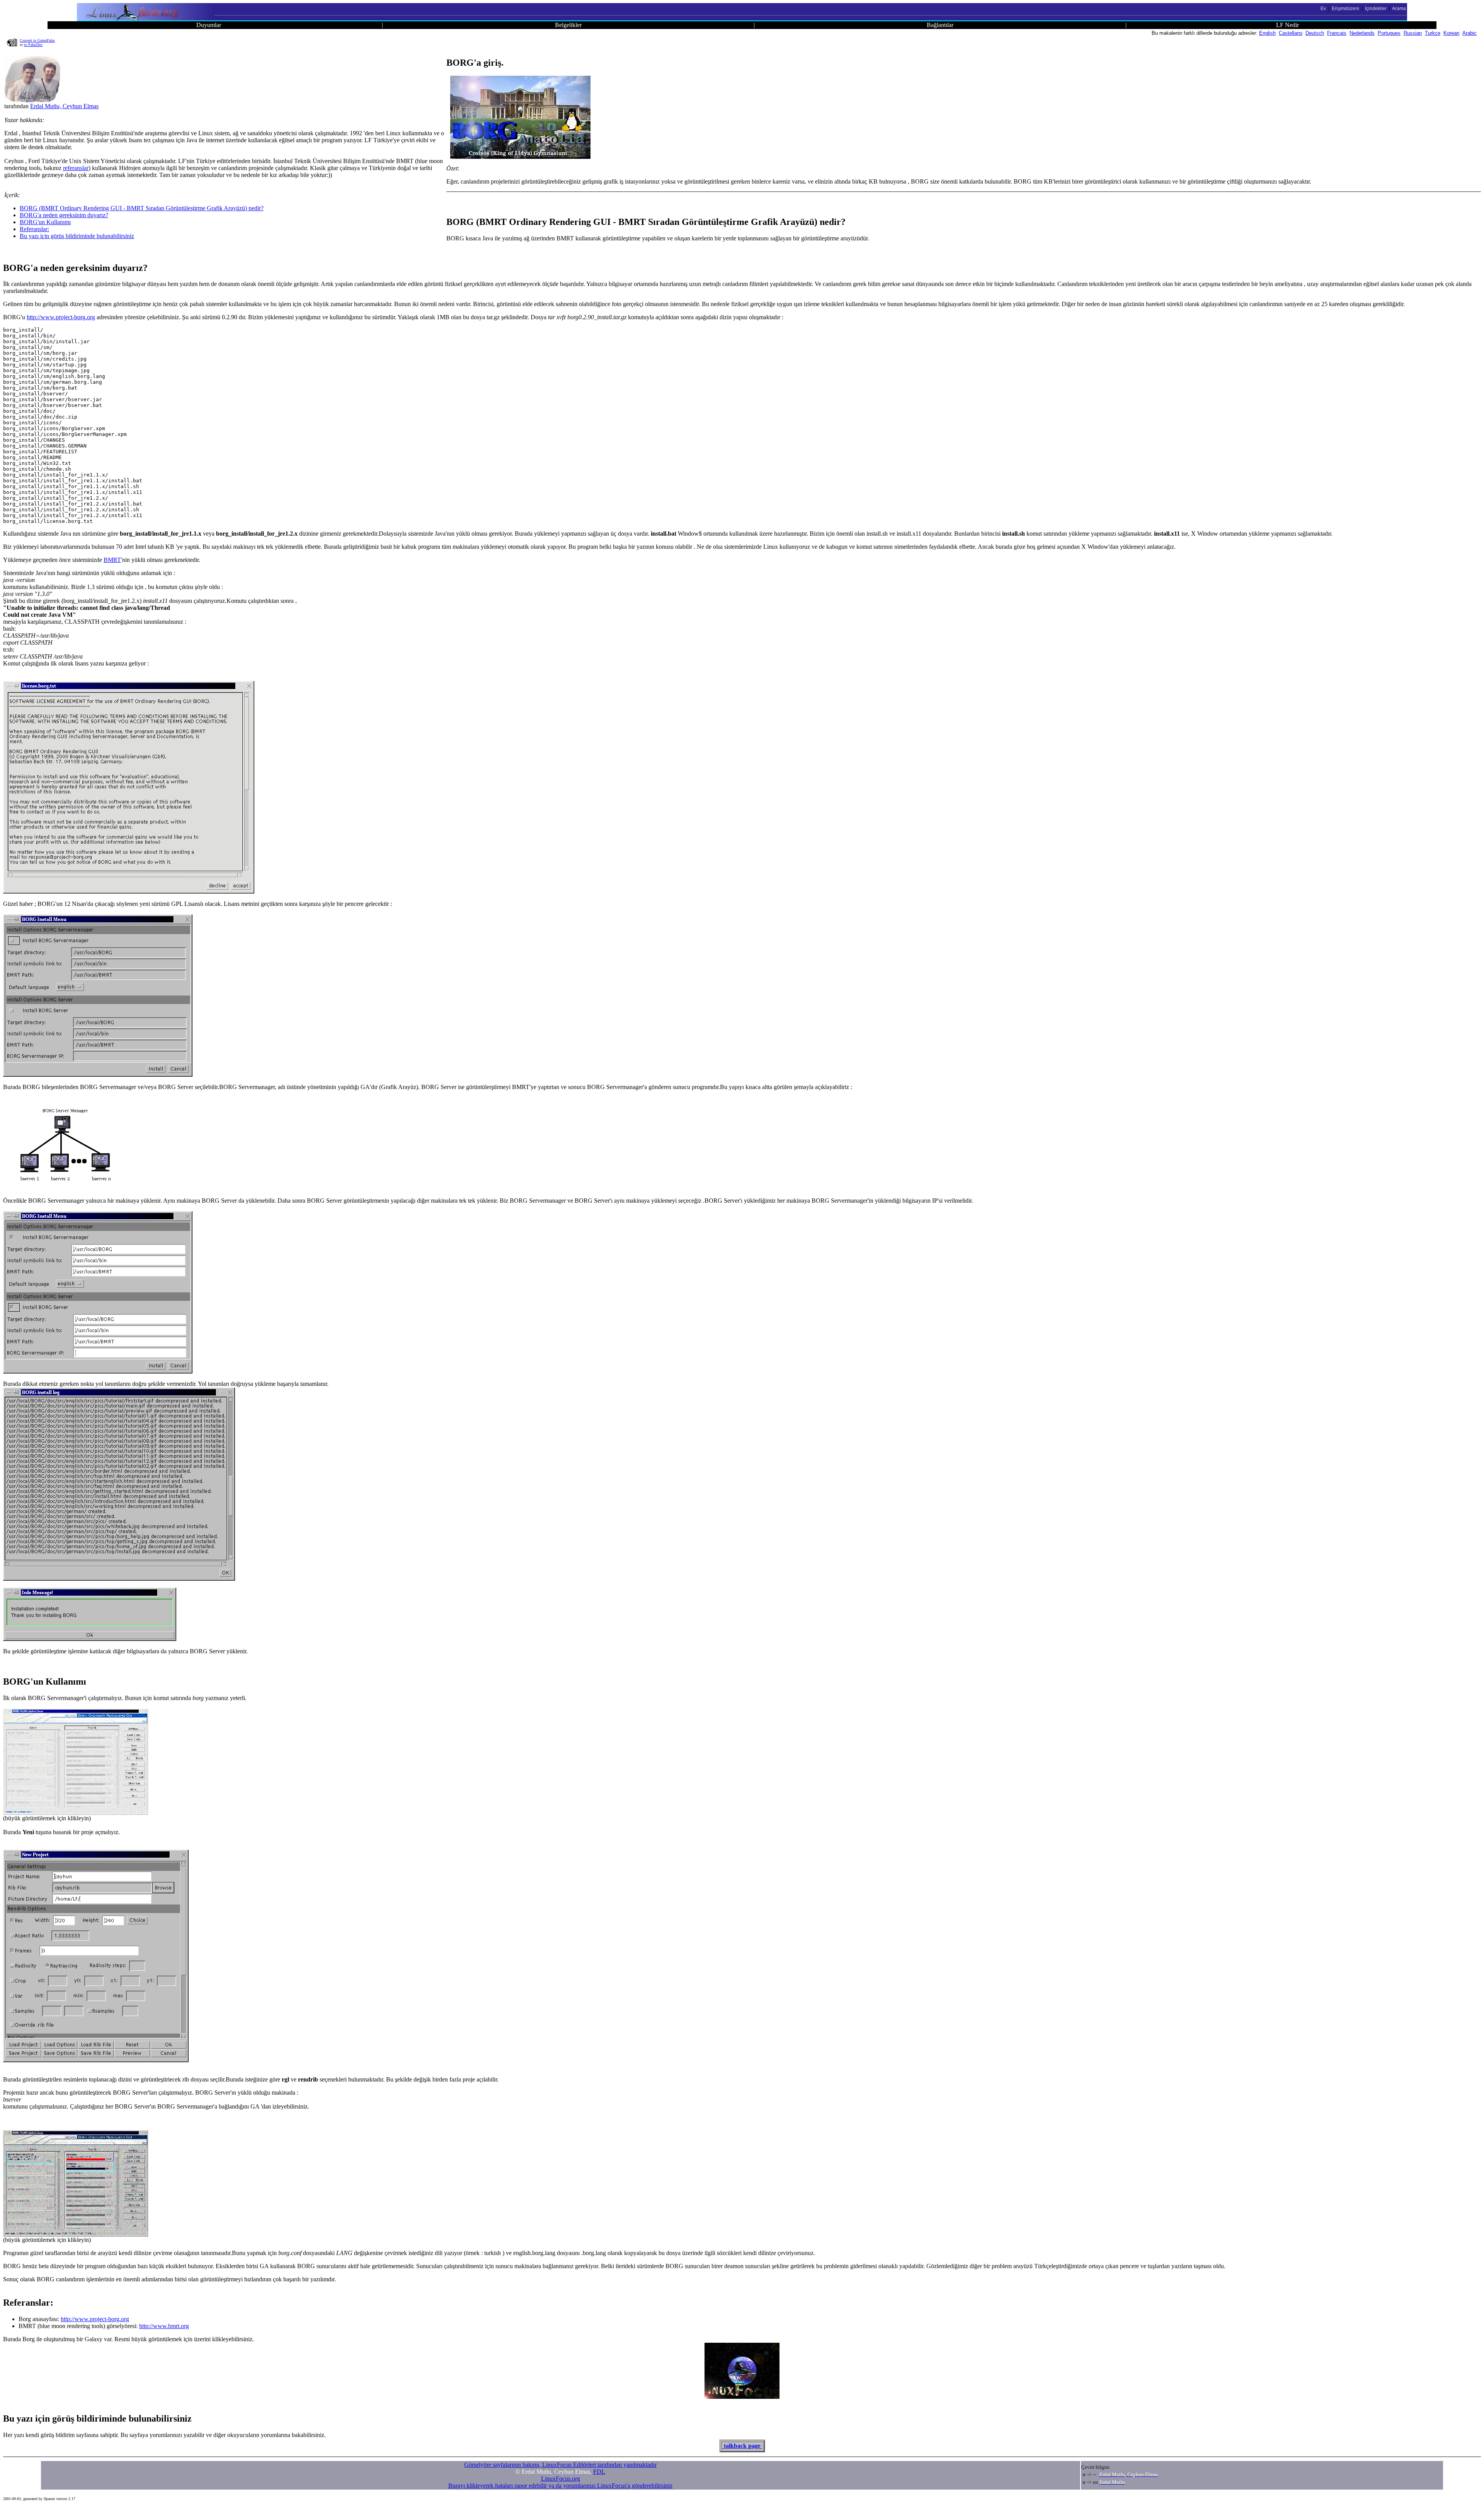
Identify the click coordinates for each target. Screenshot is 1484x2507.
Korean (1451, 33)
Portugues (1389, 33)
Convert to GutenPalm (37, 40)
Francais (1337, 33)
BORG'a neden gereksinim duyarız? (64, 215)
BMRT (112, 560)
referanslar (76, 168)
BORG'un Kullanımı (45, 222)
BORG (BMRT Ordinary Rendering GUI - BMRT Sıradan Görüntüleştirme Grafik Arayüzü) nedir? (142, 208)
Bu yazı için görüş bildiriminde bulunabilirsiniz (77, 236)
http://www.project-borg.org (61, 317)
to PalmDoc (33, 45)
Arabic (1470, 33)
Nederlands (1362, 33)
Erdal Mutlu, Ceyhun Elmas (64, 106)
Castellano (1291, 33)
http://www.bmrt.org (164, 2326)
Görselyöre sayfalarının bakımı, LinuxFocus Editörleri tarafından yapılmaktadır (560, 2465)
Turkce (1433, 33)
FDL (599, 2472)
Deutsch (1315, 33)
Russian (1413, 33)
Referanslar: (34, 229)
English (1267, 33)
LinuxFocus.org (561, 2479)
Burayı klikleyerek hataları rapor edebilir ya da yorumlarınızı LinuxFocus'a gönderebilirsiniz (560, 2486)
